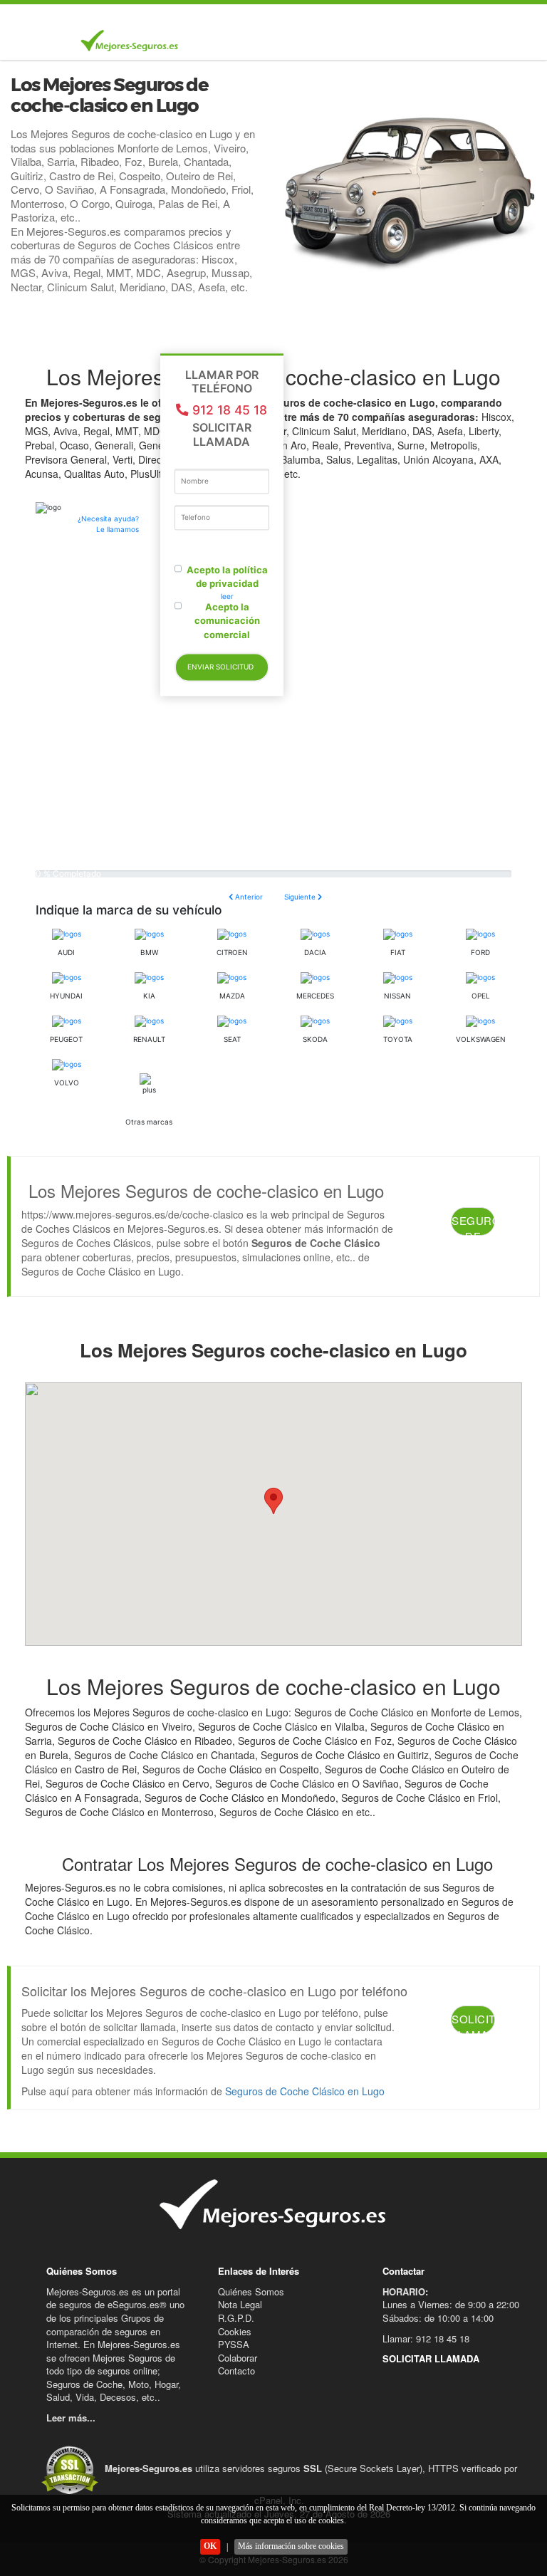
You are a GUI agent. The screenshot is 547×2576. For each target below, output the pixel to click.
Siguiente (301, 897)
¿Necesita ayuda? (108, 524)
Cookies (235, 2331)
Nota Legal (240, 2304)
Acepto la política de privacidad (227, 577)
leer (227, 596)
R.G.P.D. (236, 2318)
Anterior (248, 897)
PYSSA (234, 2344)
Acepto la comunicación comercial (227, 621)
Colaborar (238, 2358)
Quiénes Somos (251, 2291)
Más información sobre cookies (291, 2546)
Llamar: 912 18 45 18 (426, 2338)
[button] (273, 1501)
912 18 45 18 (230, 411)
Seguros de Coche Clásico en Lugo (305, 2091)
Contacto (236, 2371)
